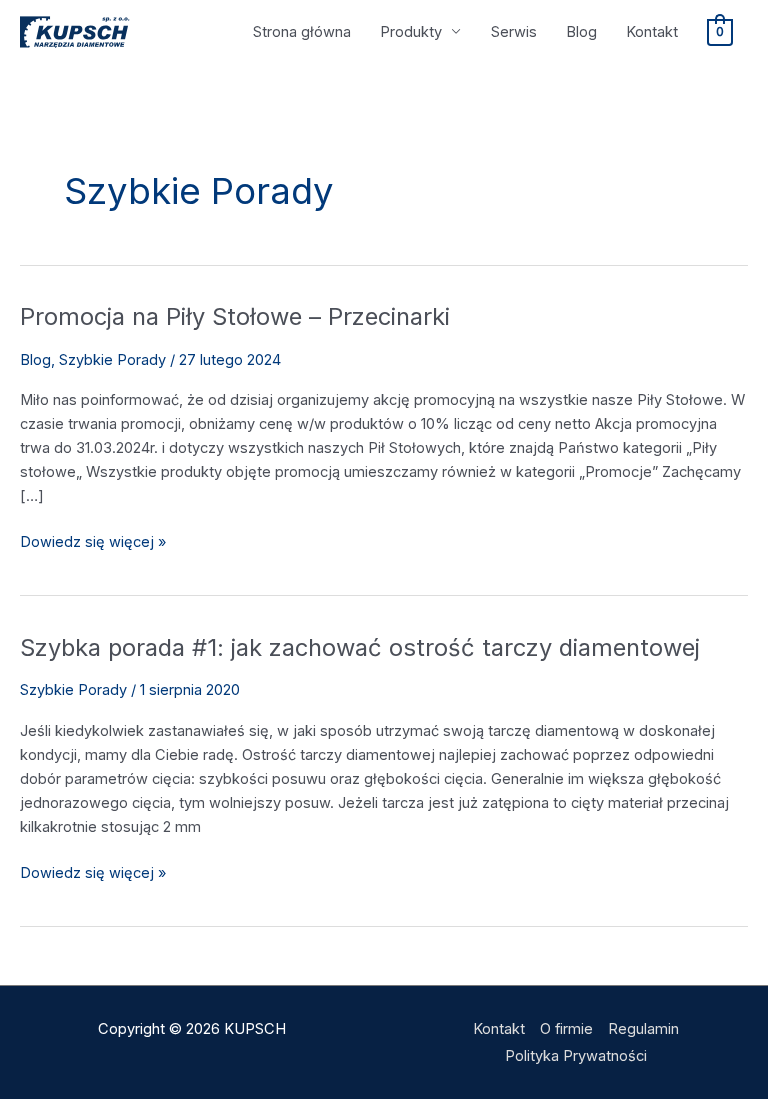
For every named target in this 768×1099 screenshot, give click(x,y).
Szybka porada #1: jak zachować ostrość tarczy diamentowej (360, 647)
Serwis (514, 32)
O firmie (566, 1029)
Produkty (411, 32)
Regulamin (643, 1029)
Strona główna (302, 32)
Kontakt (652, 32)
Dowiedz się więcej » (93, 540)
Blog (581, 32)
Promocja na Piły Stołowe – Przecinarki (235, 316)
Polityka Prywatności (576, 1056)
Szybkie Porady (112, 360)
